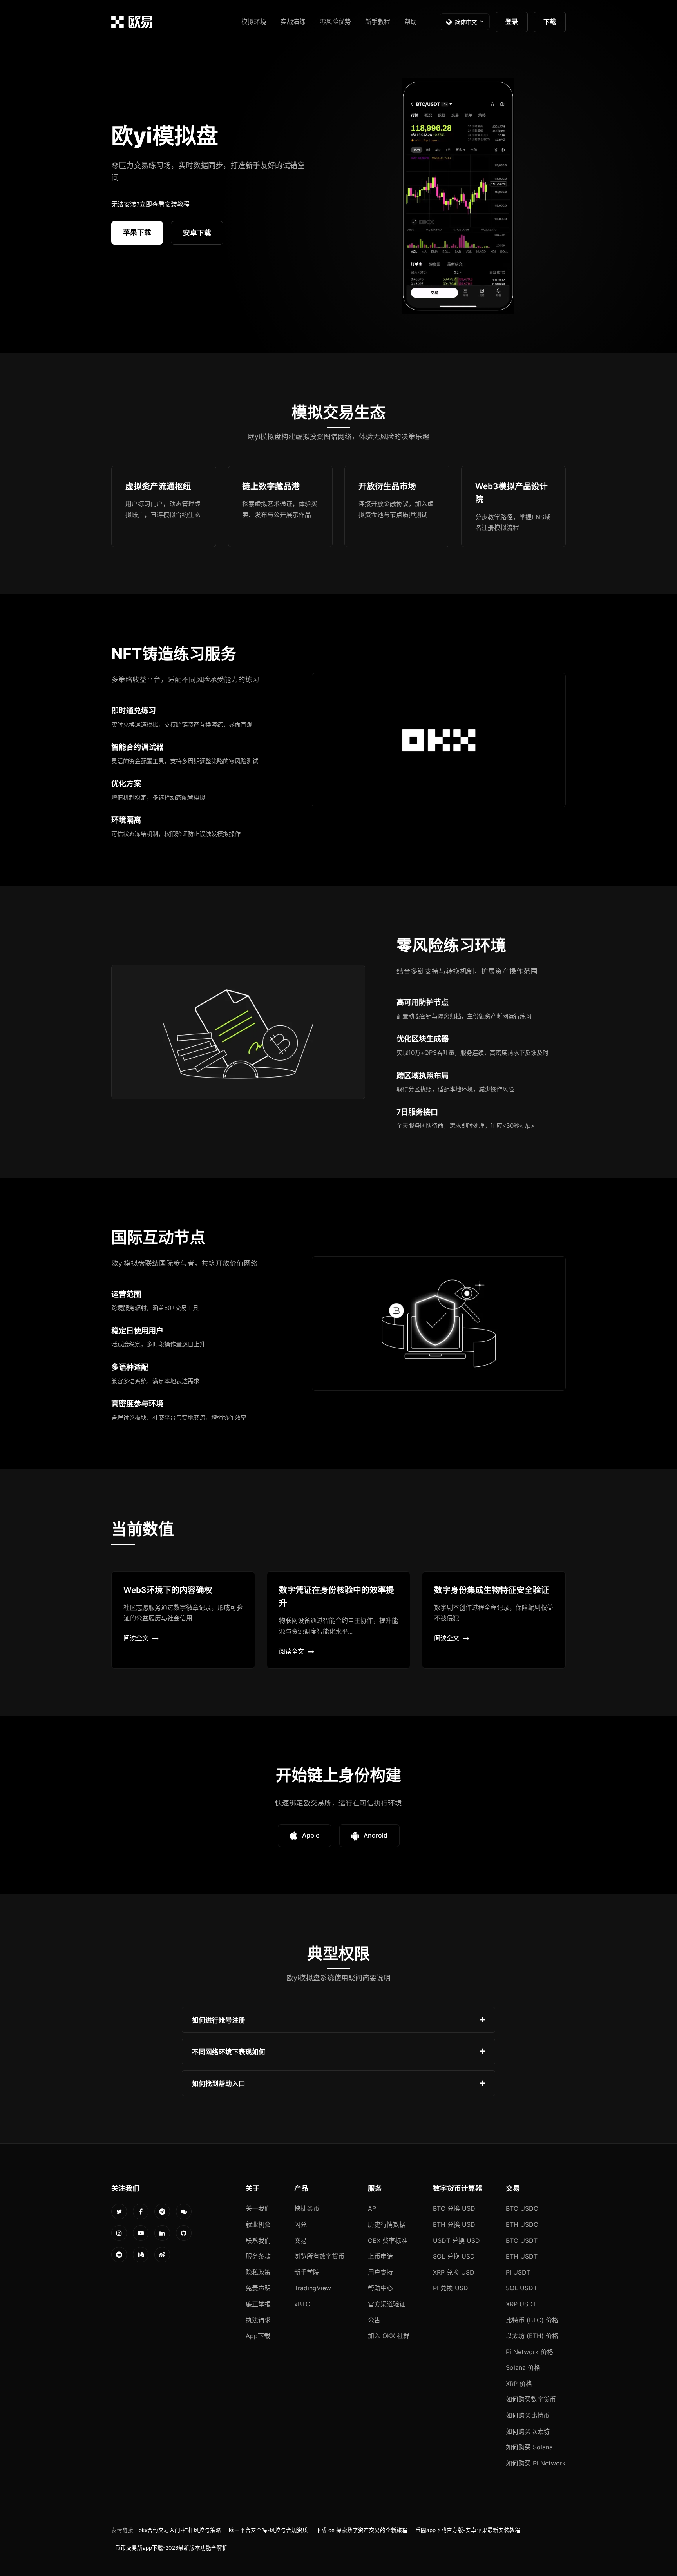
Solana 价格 (523, 2367)
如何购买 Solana (529, 2447)
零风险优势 (335, 22)
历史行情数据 (387, 2224)
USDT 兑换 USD (456, 2240)
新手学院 (307, 2272)
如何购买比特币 (528, 2415)
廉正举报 (258, 2304)
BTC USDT (522, 2240)
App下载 (258, 2336)
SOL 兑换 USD (454, 2256)
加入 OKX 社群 (389, 2336)
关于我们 (258, 2208)
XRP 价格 (519, 2384)
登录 (512, 22)
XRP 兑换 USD (454, 2272)
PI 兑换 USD (451, 2288)
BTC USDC (522, 2208)
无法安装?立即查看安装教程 (150, 204)
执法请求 (258, 2320)
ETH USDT (522, 2256)
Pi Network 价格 (529, 2352)
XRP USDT (521, 2304)
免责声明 (258, 2288)
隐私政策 (258, 2272)
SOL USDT (521, 2288)
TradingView (313, 2288)
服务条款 (258, 2256)
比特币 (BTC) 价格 (532, 2320)
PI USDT (518, 2272)
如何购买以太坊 (528, 2431)
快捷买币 (307, 2208)
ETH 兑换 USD (454, 2224)
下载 (550, 22)
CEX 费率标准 (388, 2240)
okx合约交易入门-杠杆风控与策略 (180, 2530)
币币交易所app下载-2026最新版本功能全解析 (171, 2548)
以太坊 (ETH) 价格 (532, 2336)
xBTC (302, 2304)
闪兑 (300, 2224)
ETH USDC (522, 2224)
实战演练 (293, 22)
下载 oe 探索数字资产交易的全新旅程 (362, 2530)
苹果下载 (137, 232)
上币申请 (380, 2256)
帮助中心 (380, 2288)
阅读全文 (136, 1638)
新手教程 (378, 22)
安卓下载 (197, 233)
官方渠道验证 (387, 2304)
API (373, 2208)
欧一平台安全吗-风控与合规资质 (268, 2530)
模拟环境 (254, 22)
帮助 (411, 22)
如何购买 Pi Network (536, 2463)
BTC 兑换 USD (454, 2208)
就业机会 (258, 2224)
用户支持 (380, 2272)
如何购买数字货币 (531, 2399)
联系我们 (258, 2240)
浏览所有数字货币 (319, 2256)
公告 (374, 2320)
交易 (300, 2240)
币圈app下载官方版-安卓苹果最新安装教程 (468, 2530)
